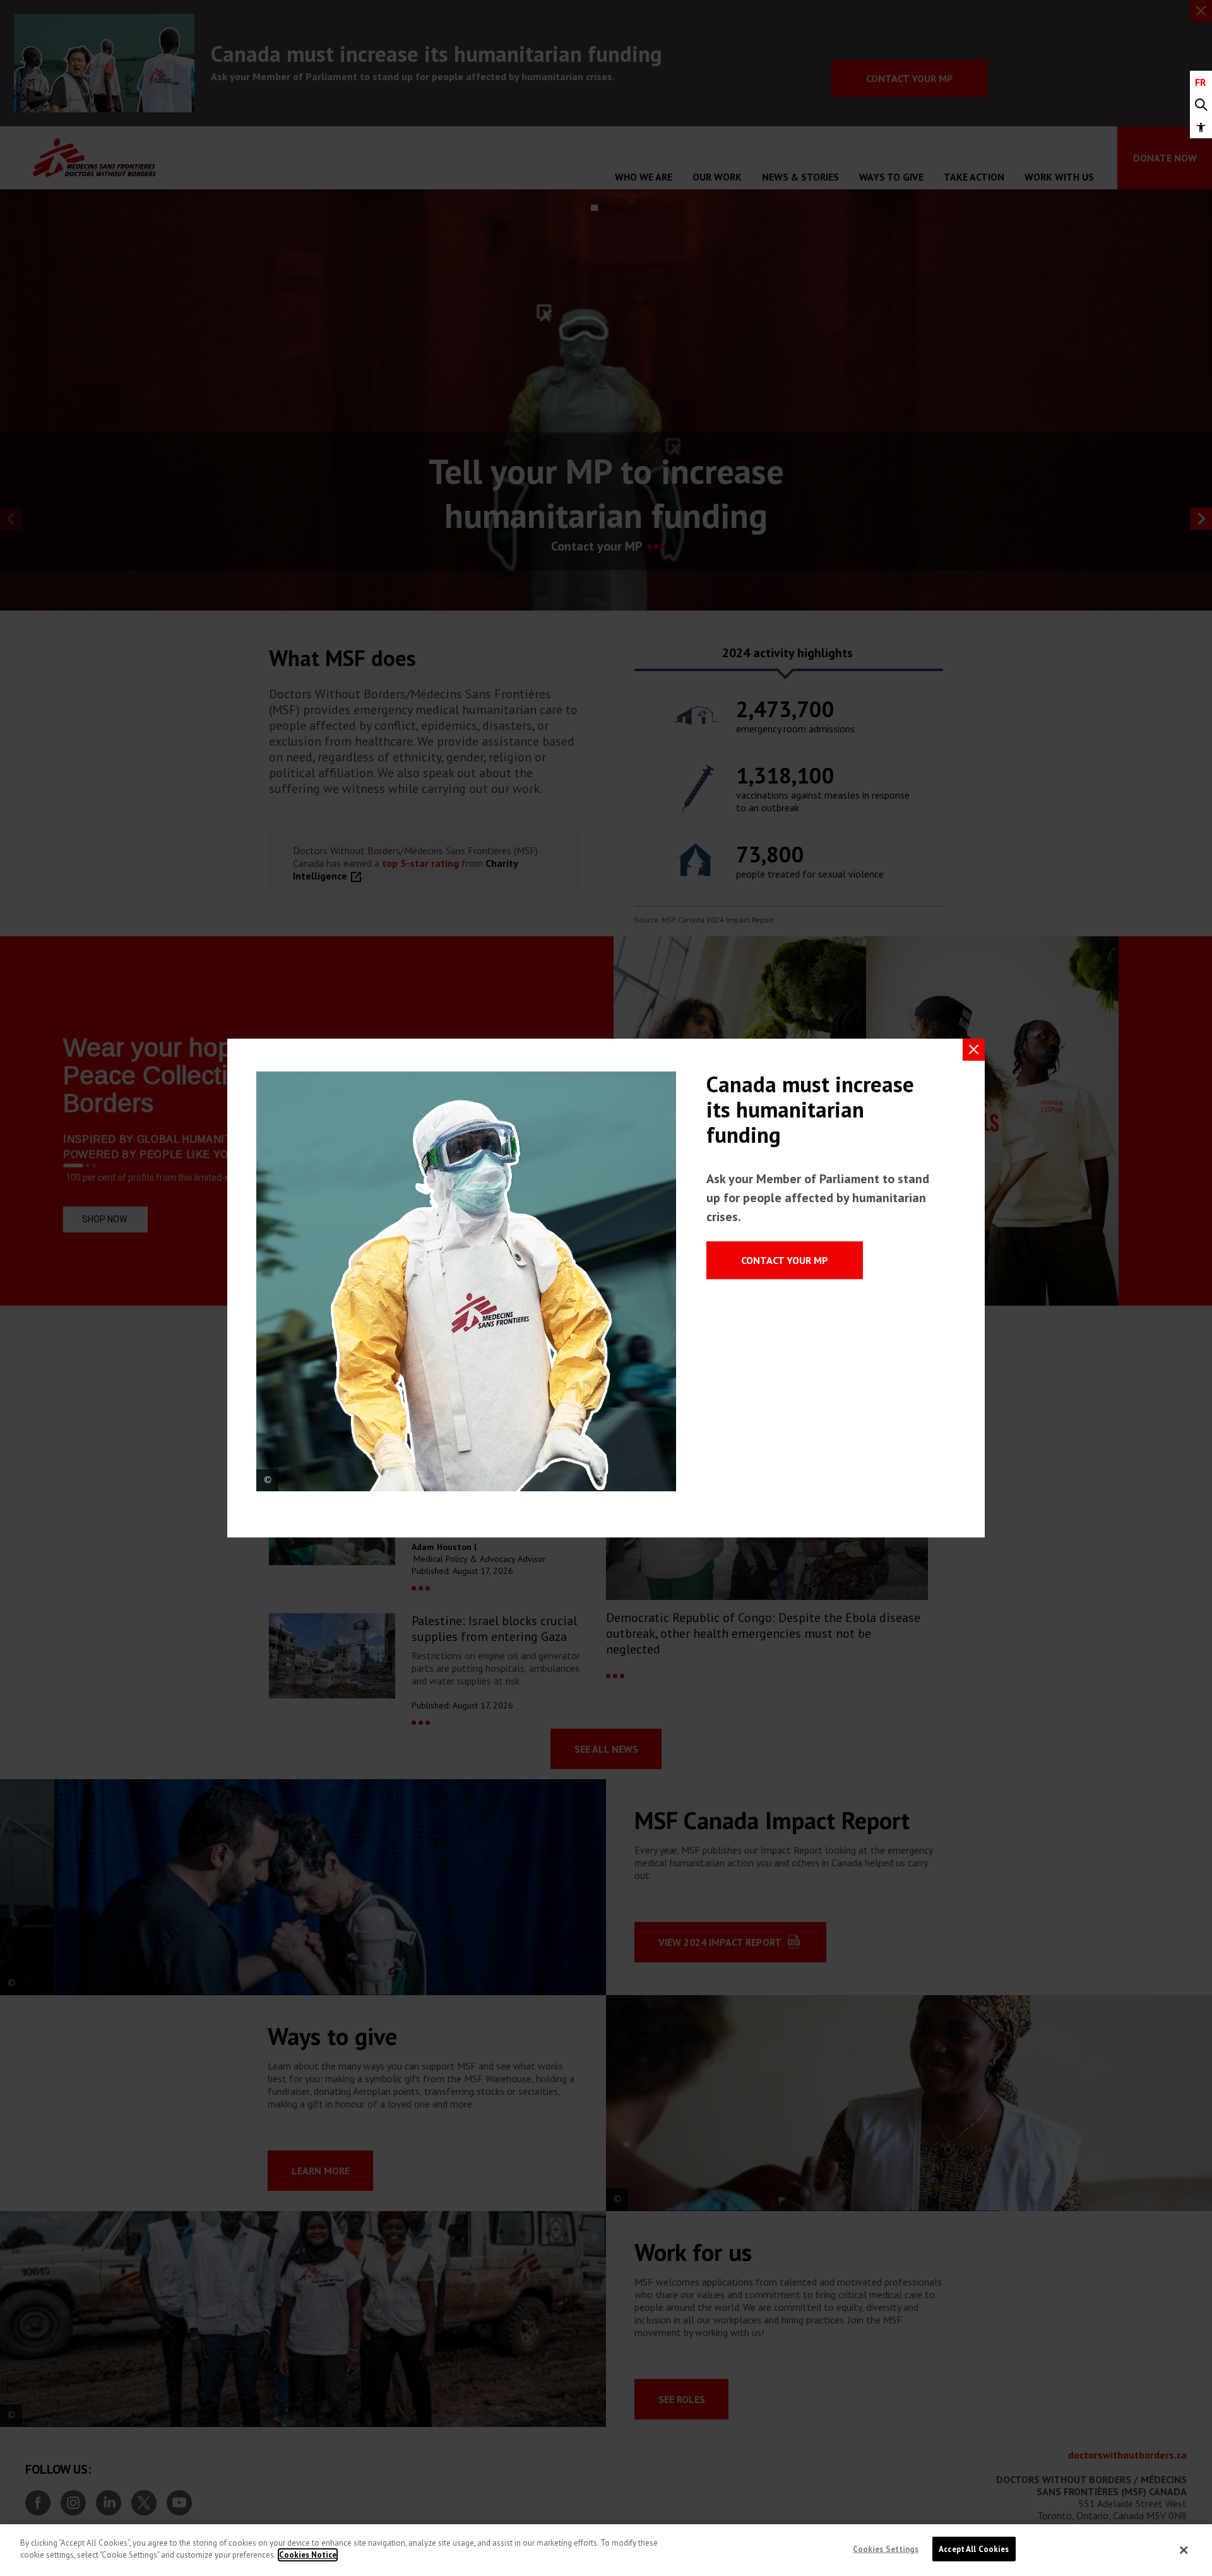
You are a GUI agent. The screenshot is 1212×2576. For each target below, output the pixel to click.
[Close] (1184, 2550)
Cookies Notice (308, 2555)
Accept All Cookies (974, 2549)
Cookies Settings (886, 2549)
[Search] (1201, 105)
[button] (1201, 127)
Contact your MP (785, 1260)
